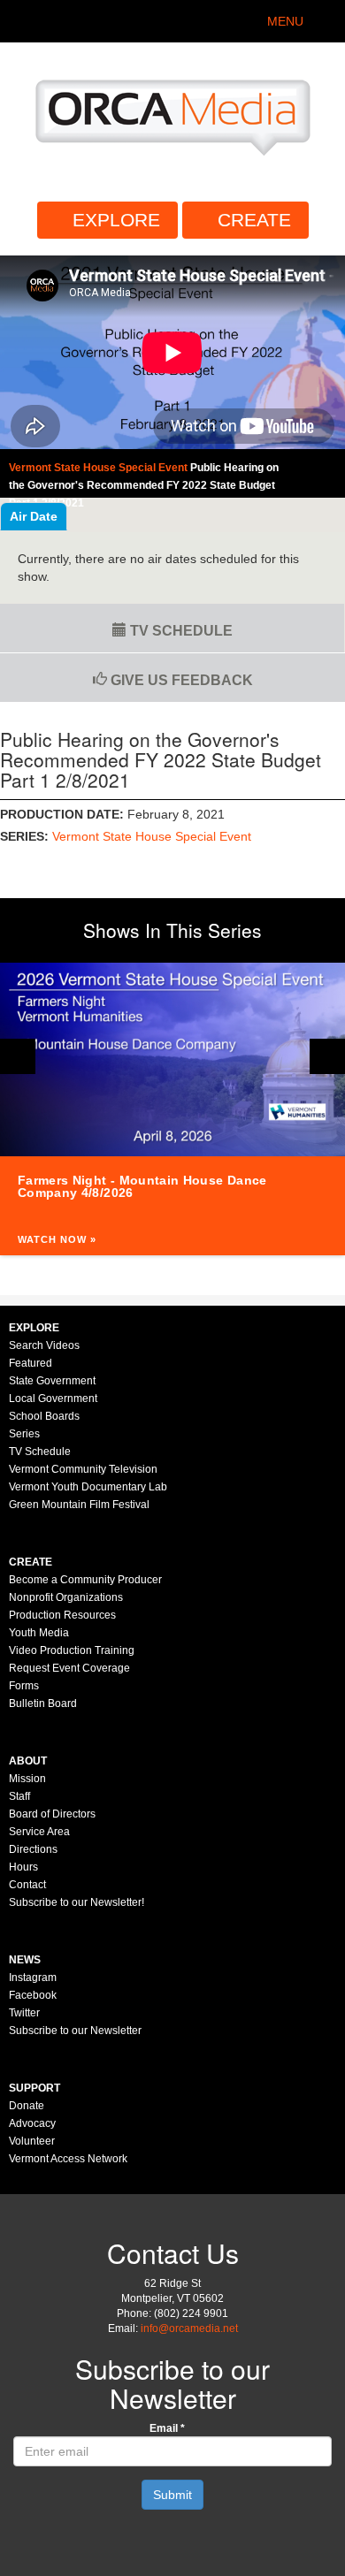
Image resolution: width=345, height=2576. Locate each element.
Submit (172, 2495)
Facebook (33, 1995)
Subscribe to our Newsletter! (77, 1902)
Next (327, 1056)
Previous (18, 1056)
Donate (27, 2106)
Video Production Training (72, 1650)
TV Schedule (180, 631)
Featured (31, 1363)
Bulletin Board (43, 1703)
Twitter (24, 2013)
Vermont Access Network (68, 2159)
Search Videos (44, 1345)
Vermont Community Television (83, 1469)
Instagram (33, 1978)
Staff (19, 1796)
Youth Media (39, 1633)
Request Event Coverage (69, 1668)
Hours (23, 1867)
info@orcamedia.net (189, 2328)
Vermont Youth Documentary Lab (88, 1487)
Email (167, 2428)
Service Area (39, 1832)
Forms (24, 1686)
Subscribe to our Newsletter (75, 2031)
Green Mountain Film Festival (79, 1505)
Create (254, 220)
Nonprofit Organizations (66, 1597)
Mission (27, 1779)
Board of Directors (52, 1814)
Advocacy (32, 2123)
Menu (285, 21)
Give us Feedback (180, 680)
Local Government (53, 1399)
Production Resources (62, 1615)
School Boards (44, 1416)
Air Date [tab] (34, 516)
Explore (116, 220)
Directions (33, 1849)
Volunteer (32, 2141)
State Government (52, 1381)
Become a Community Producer (85, 1580)
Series (24, 1434)
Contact (27, 1885)
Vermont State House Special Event (152, 836)
